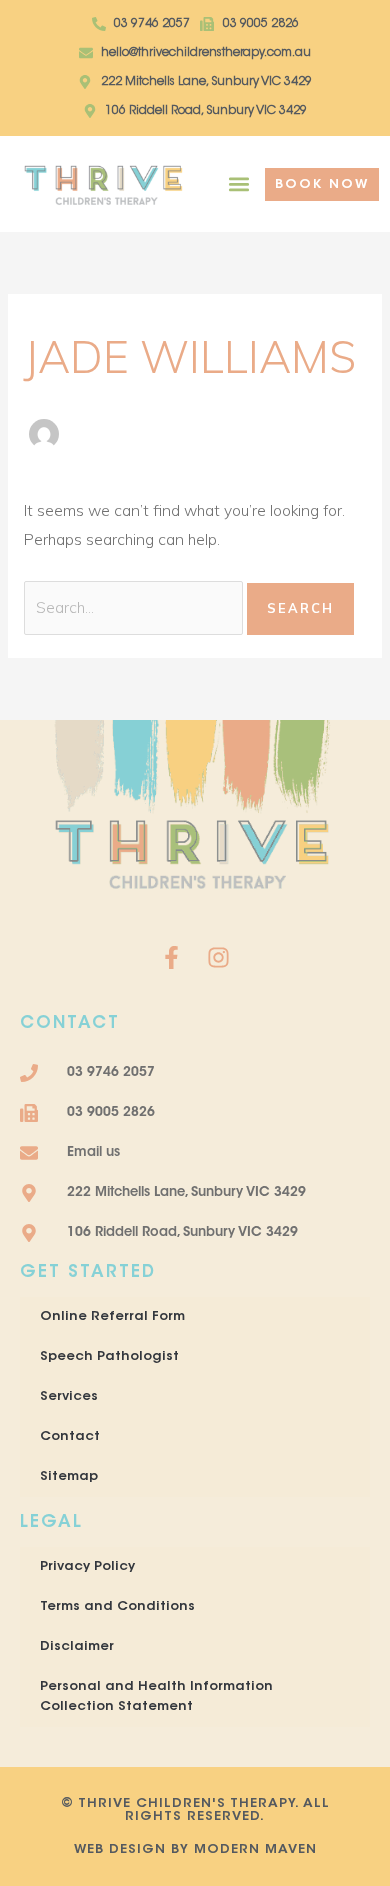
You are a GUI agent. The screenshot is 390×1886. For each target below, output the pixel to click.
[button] (238, 184)
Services (69, 1396)
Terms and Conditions (117, 1606)
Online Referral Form (112, 1316)
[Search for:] (135, 607)
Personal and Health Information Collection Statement (156, 1696)
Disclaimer (77, 1646)
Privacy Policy (87, 1566)
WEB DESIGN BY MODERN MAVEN (195, 1849)
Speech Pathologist (109, 1356)
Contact (70, 1436)
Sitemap (69, 1476)
